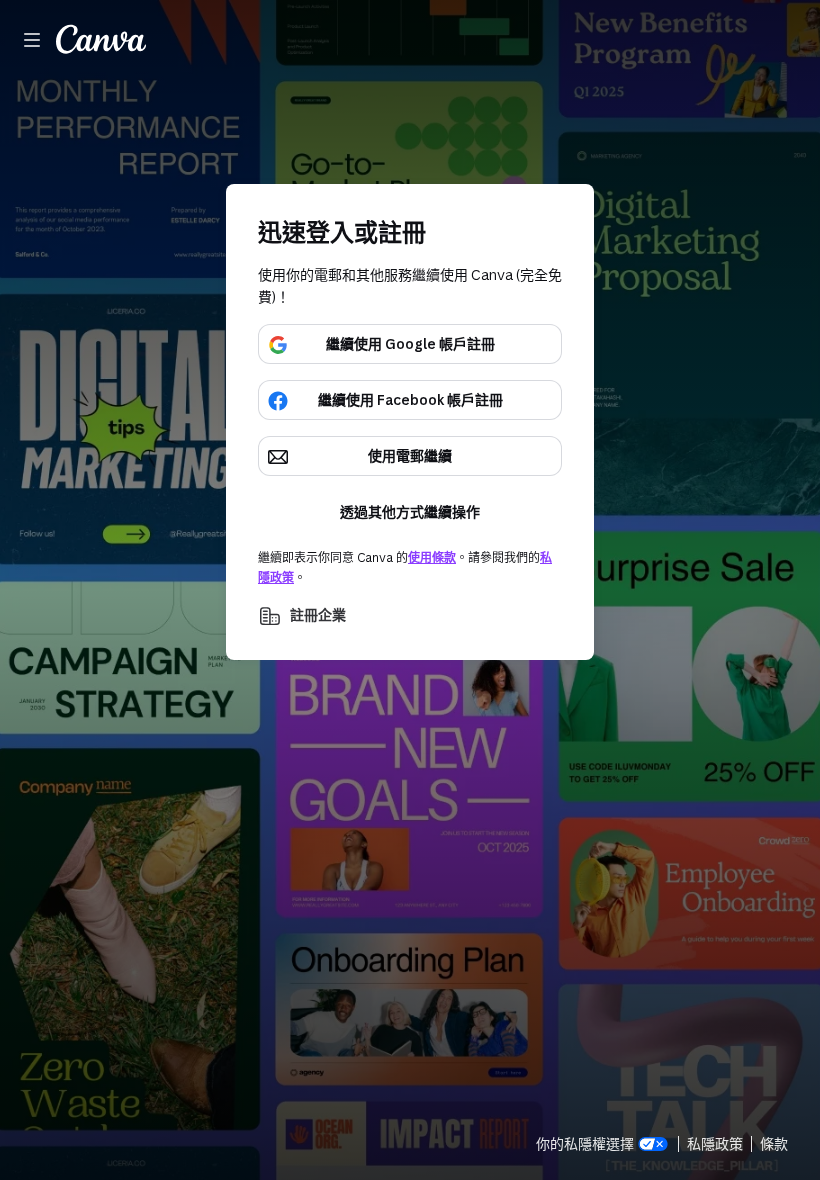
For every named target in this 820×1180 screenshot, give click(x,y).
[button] (410, 616)
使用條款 (432, 557)
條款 (774, 1143)
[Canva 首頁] (101, 40)
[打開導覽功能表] (32, 40)
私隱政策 (715, 1143)
